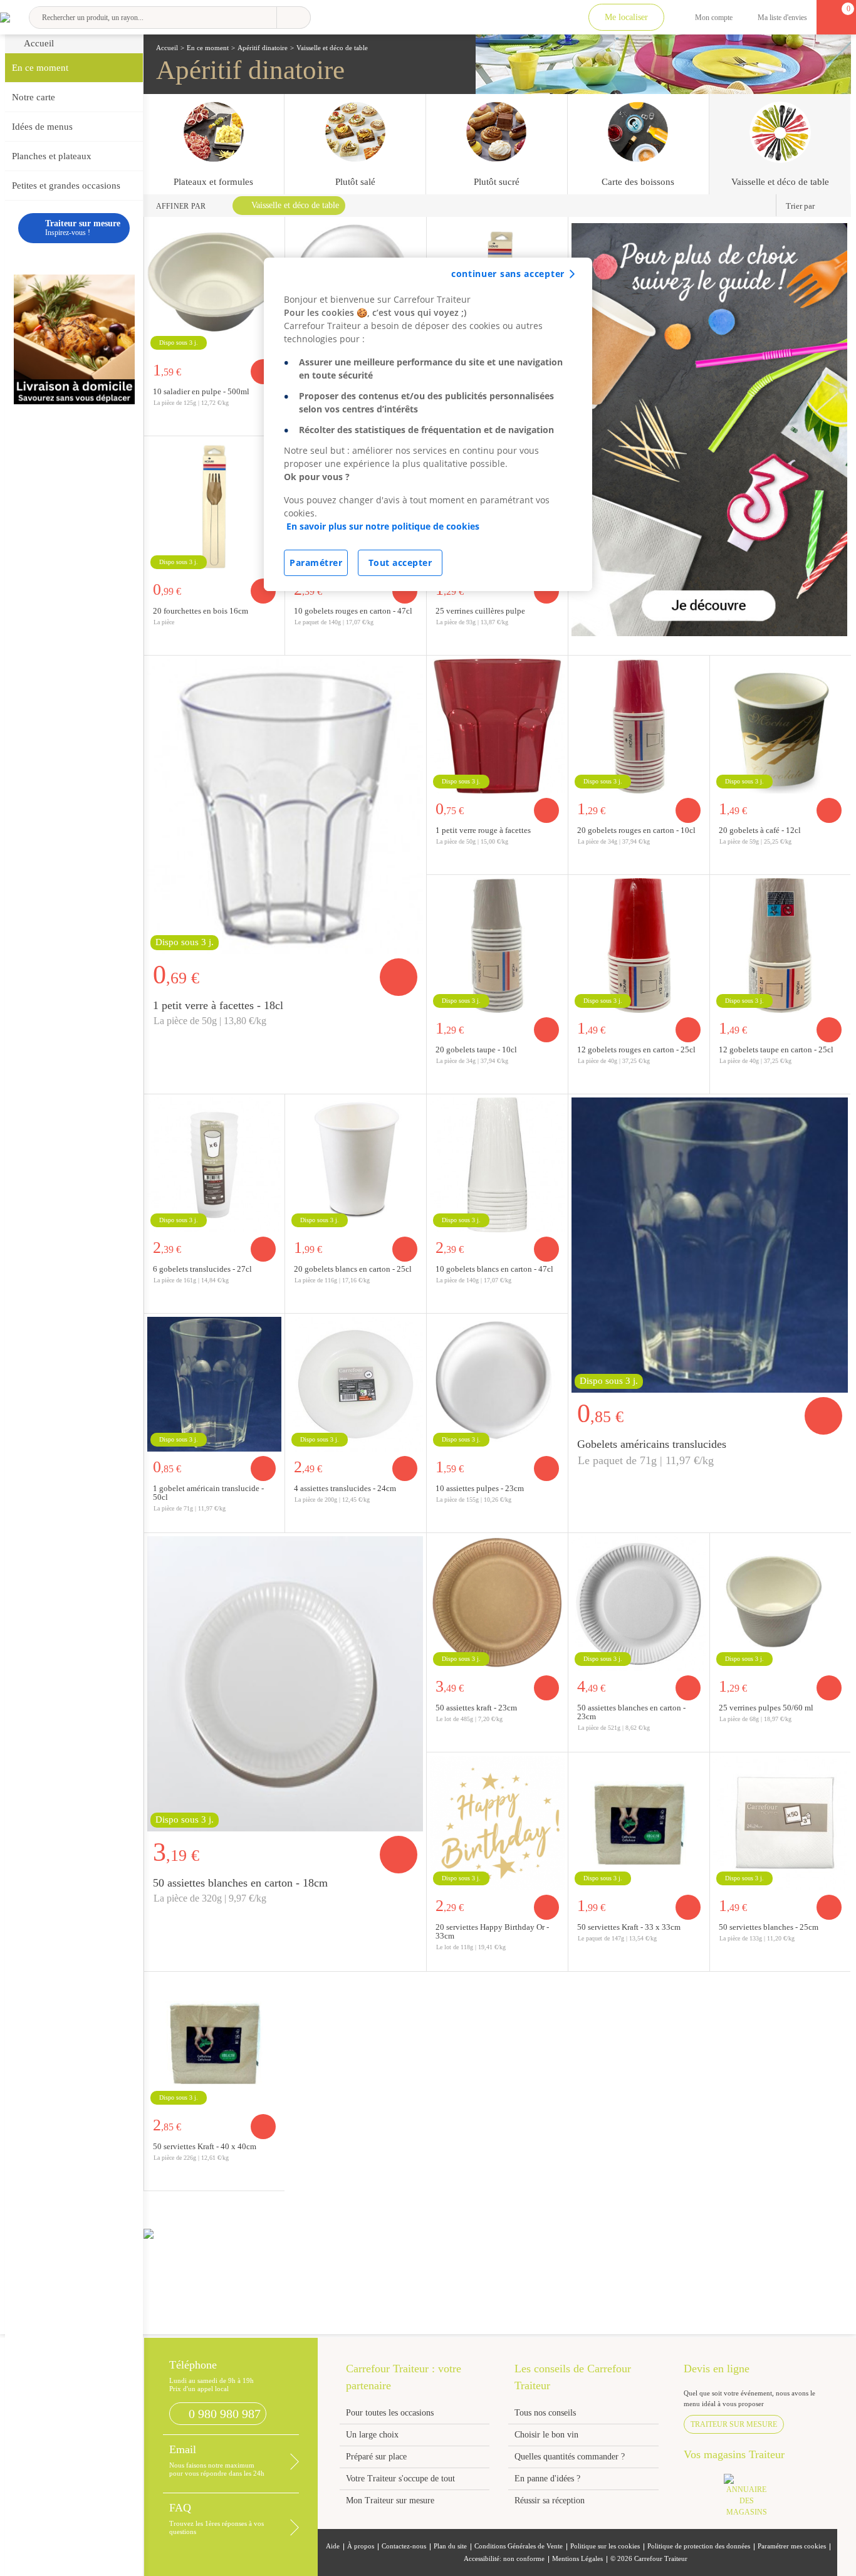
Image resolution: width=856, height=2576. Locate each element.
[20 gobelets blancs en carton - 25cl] (356, 1163)
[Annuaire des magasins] (753, 2499)
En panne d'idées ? (547, 2479)
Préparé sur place (376, 2457)
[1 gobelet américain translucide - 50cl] (710, 1243)
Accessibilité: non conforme (504, 2559)
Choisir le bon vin (546, 2435)
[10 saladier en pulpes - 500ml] (215, 286)
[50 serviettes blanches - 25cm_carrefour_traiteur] (780, 1821)
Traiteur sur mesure (734, 2424)
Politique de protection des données (699, 2546)
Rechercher (294, 18)
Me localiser (626, 17)
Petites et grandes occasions (66, 186)
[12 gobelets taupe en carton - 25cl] (780, 944)
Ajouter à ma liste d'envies (271, 645)
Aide (333, 2546)
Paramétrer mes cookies (792, 2546)
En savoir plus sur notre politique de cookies (383, 526)
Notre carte (34, 97)
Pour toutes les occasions (390, 2413)
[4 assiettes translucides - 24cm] (356, 1383)
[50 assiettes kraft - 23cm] (497, 1602)
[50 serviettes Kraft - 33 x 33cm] (639, 1821)
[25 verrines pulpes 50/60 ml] (780, 1602)
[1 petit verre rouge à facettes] (497, 725)
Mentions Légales (577, 2559)
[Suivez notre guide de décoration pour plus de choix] (710, 428)
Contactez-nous (404, 2546)
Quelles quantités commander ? (570, 2457)
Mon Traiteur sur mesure (390, 2500)
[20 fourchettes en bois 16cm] (215, 505)
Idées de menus (42, 127)
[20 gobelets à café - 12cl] (780, 725)
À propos (361, 2546)
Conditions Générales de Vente (519, 2546)
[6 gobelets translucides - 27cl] (215, 1163)
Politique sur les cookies (605, 2546)
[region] (428, 424)
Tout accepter (400, 563)
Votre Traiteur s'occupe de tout (400, 2479)
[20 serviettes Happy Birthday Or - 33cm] (497, 1821)
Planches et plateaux (52, 156)
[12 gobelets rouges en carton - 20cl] (639, 944)
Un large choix (372, 2435)
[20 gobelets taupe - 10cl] (497, 944)
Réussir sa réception (550, 2500)
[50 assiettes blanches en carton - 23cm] (639, 1602)
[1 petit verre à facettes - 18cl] (285, 805)
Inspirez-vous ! (83, 228)
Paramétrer (316, 563)
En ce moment (40, 68)
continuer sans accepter (508, 274)
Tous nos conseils (546, 2413)
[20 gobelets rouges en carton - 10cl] (639, 725)
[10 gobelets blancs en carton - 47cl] (497, 1163)
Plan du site (450, 2546)
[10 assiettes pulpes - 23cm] (497, 1383)
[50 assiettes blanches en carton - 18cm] (285, 1682)
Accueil (39, 43)
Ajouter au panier (263, 591)
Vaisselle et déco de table (295, 205)
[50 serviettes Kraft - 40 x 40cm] (215, 2041)
